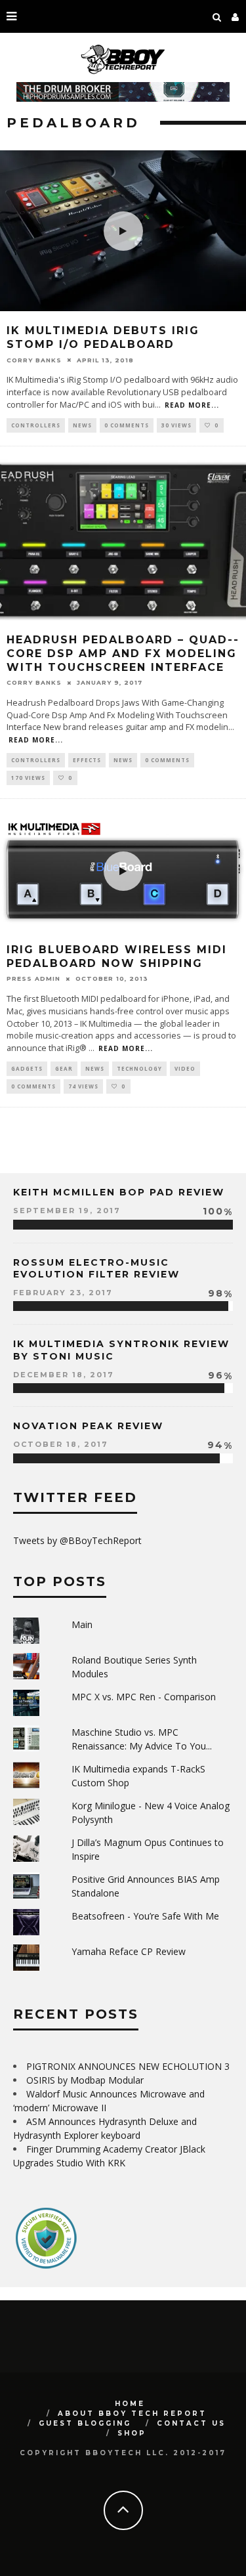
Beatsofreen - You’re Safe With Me (145, 1916)
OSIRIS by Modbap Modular (85, 2080)
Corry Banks (34, 360)
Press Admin (33, 978)
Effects (87, 760)
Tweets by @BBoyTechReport (77, 1540)
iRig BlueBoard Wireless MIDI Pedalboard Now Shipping (117, 956)
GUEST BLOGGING (85, 2423)
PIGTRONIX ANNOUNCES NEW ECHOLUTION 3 (128, 2066)
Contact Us (191, 2423)
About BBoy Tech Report (132, 2414)
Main (82, 1624)
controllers (36, 425)
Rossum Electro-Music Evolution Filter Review (96, 1268)
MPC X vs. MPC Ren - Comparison (144, 1697)
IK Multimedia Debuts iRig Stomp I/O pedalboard (103, 337)
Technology (139, 1068)
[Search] (217, 16)
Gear (64, 1068)
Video (185, 1068)
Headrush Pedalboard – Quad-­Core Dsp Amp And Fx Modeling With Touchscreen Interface (122, 654)
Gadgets (27, 1068)
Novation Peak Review (88, 1426)
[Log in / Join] (236, 16)
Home (130, 2404)
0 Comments (127, 425)
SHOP (132, 2433)
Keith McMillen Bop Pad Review (119, 1192)
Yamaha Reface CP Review (129, 1951)
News (82, 425)
